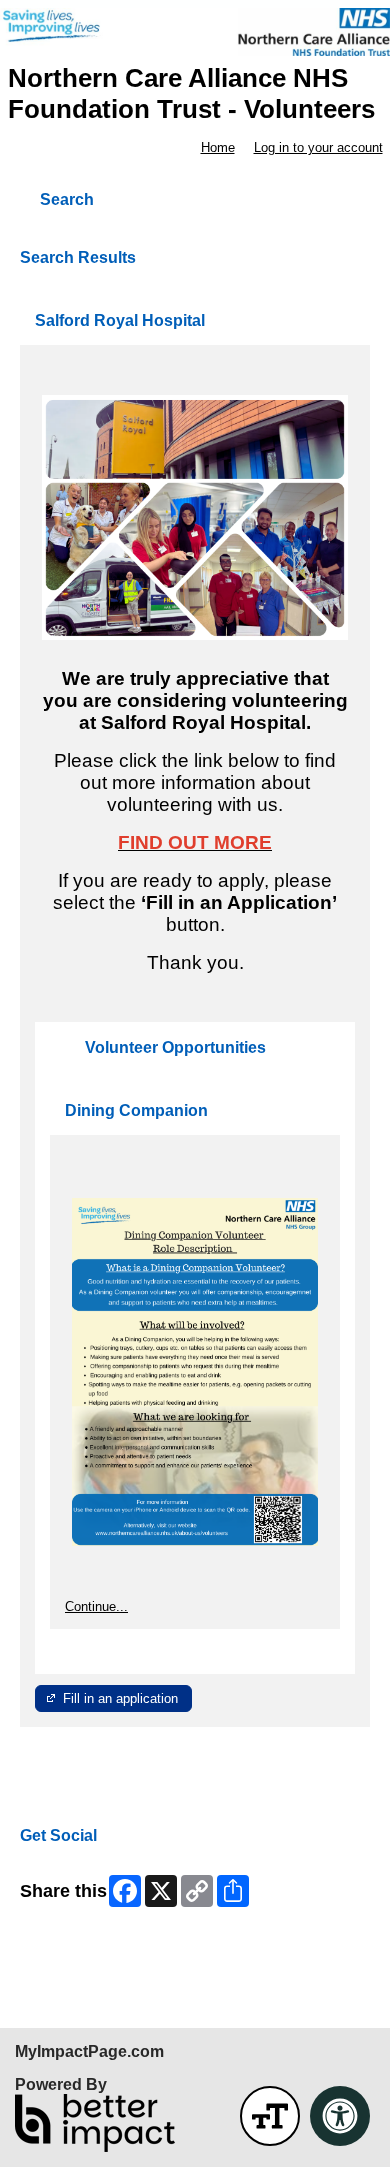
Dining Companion (136, 1110)
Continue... (96, 1606)
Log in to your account (318, 147)
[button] (270, 2116)
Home (218, 147)
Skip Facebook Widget (85, 1940)
